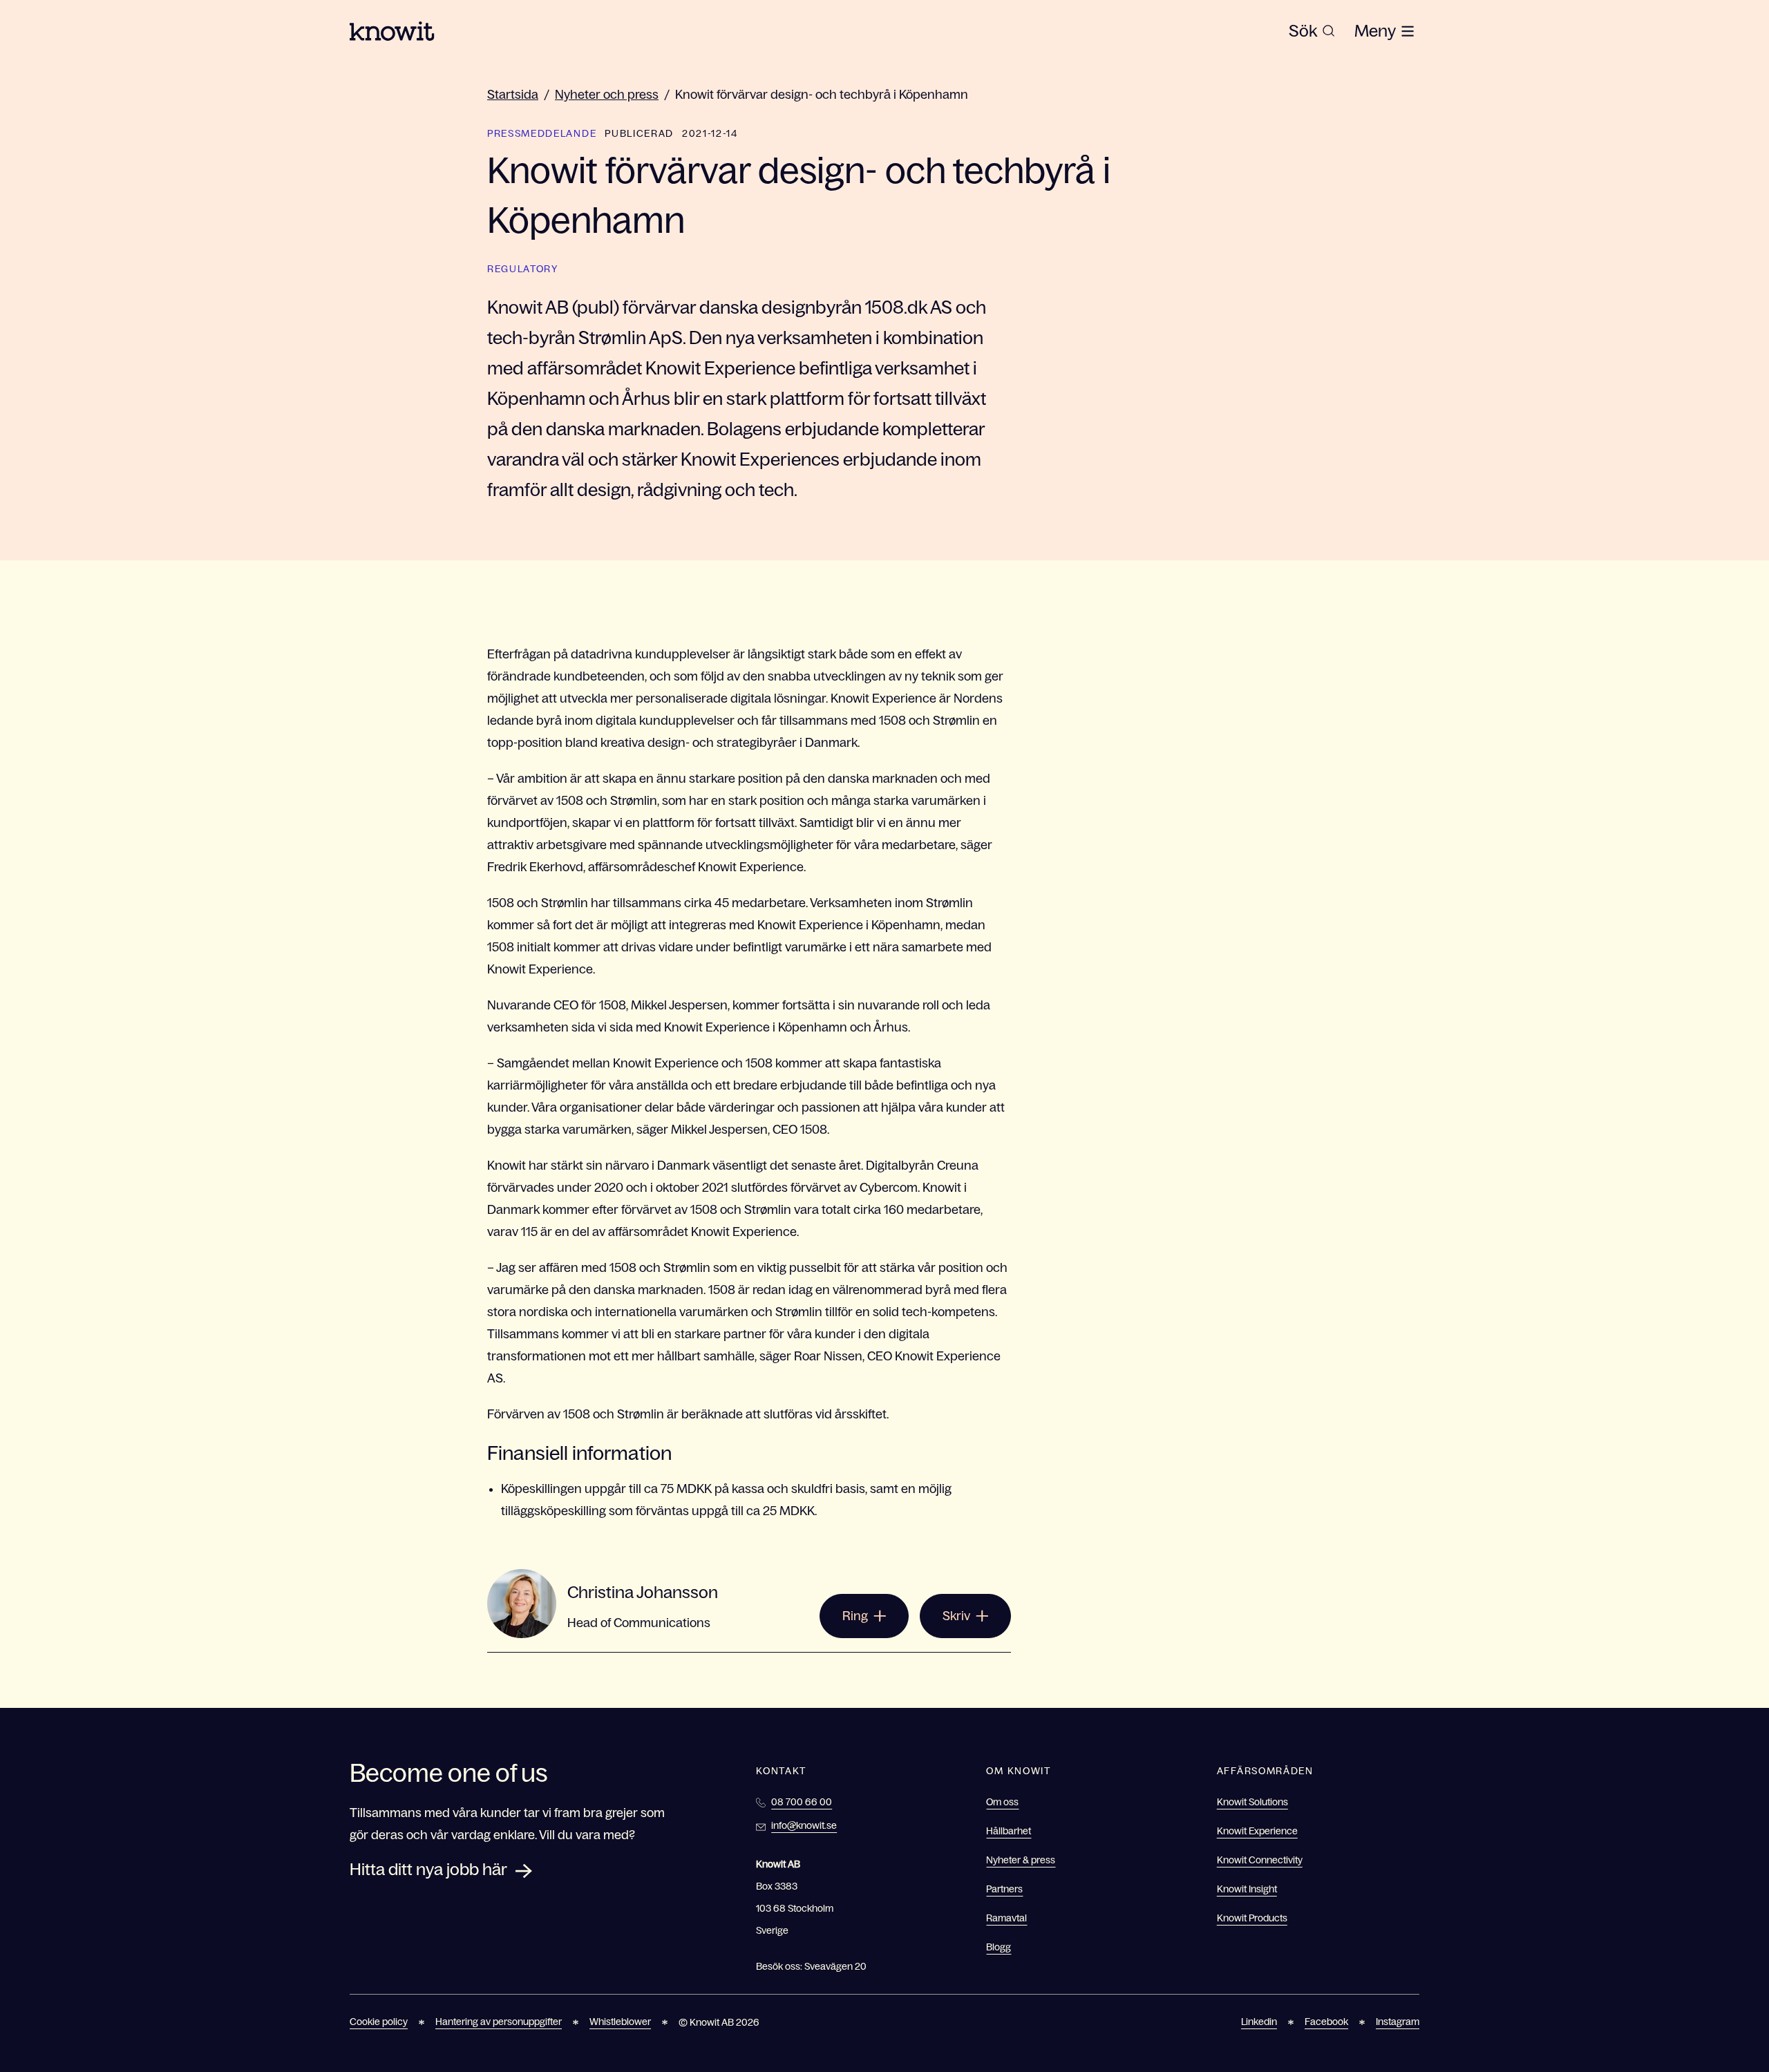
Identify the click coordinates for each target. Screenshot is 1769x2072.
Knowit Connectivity (1260, 1860)
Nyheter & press (1021, 1860)
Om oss (1002, 1802)
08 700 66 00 (802, 1802)
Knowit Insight (1247, 1889)
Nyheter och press (607, 95)
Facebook (1326, 2022)
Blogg (999, 1947)
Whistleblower (620, 2022)
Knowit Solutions (1252, 1802)
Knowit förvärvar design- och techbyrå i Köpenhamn (822, 95)
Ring (855, 1616)
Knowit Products (1252, 1918)
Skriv (956, 1616)
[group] (1312, 31)
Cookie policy (379, 2022)
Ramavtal (1006, 1918)
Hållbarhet (1009, 1831)
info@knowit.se (804, 1825)
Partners (1004, 1889)
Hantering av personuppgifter (499, 2022)
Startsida (513, 95)
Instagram (1398, 2022)
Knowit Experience (1257, 1831)
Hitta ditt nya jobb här (428, 1869)
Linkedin (1259, 2022)
